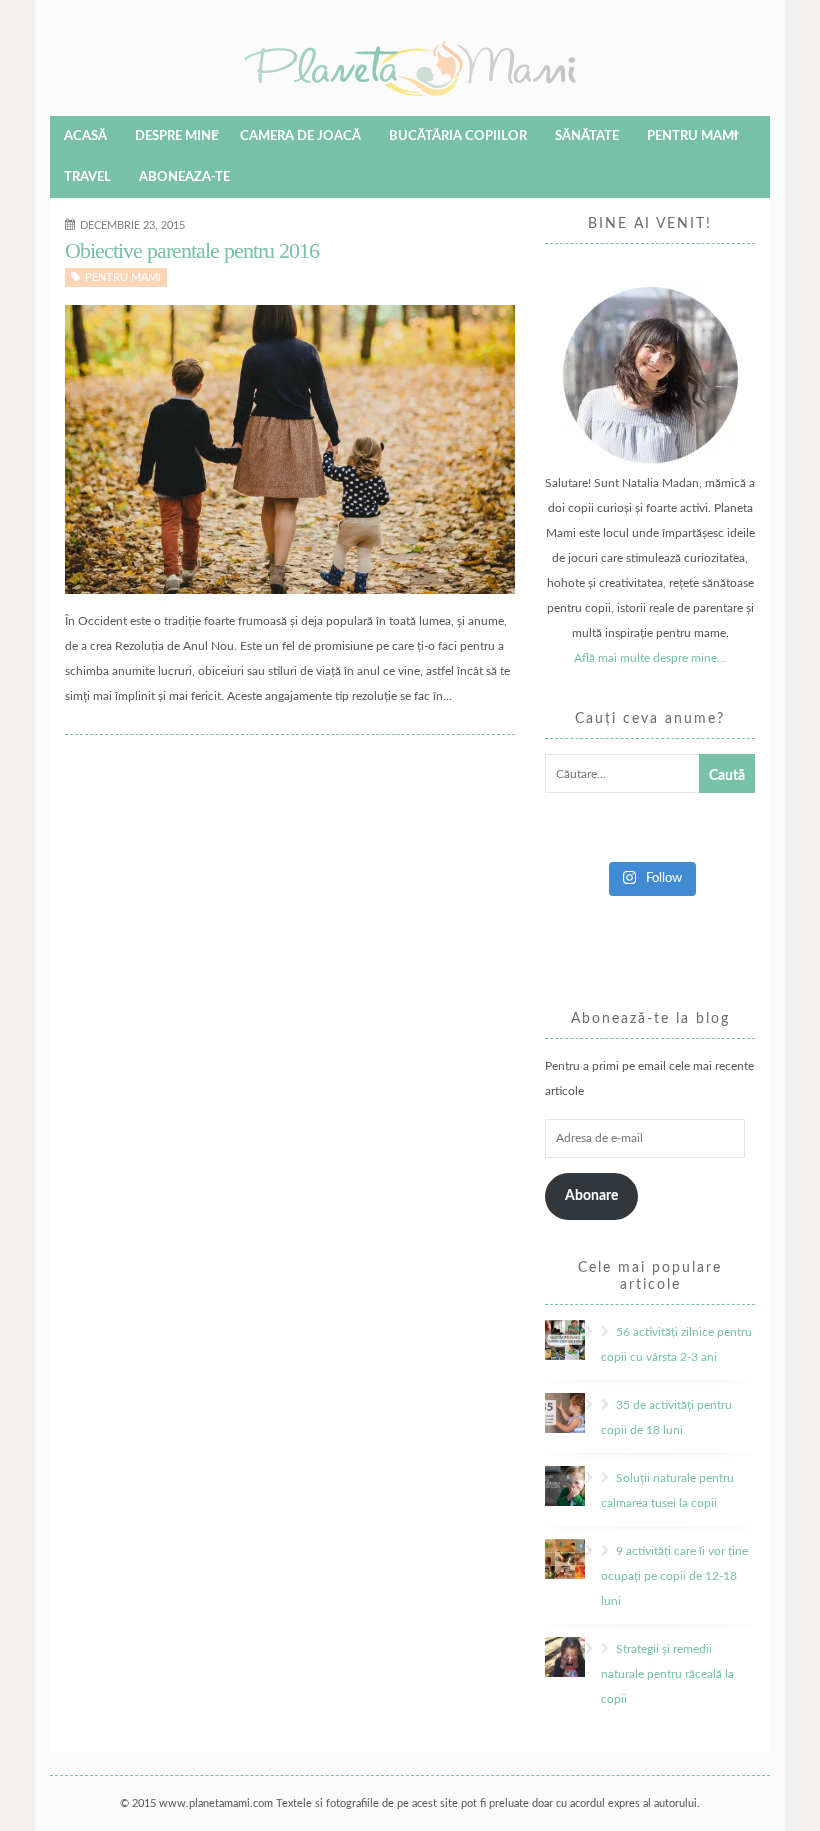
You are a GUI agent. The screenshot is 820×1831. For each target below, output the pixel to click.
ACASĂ (85, 136)
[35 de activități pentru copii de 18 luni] (592, 1405)
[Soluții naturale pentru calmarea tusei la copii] (592, 1478)
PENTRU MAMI (692, 136)
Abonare (591, 1196)
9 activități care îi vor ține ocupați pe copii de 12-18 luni (674, 1576)
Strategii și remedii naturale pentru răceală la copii (667, 1674)
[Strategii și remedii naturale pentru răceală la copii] (592, 1649)
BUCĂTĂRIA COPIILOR (458, 136)
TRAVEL (87, 177)
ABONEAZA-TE (184, 177)
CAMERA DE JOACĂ (300, 136)
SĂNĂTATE (587, 136)
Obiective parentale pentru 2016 (192, 250)
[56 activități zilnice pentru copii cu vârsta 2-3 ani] (592, 1332)
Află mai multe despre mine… (650, 658)
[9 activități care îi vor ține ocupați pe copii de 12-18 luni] (592, 1551)
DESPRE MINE (176, 136)
